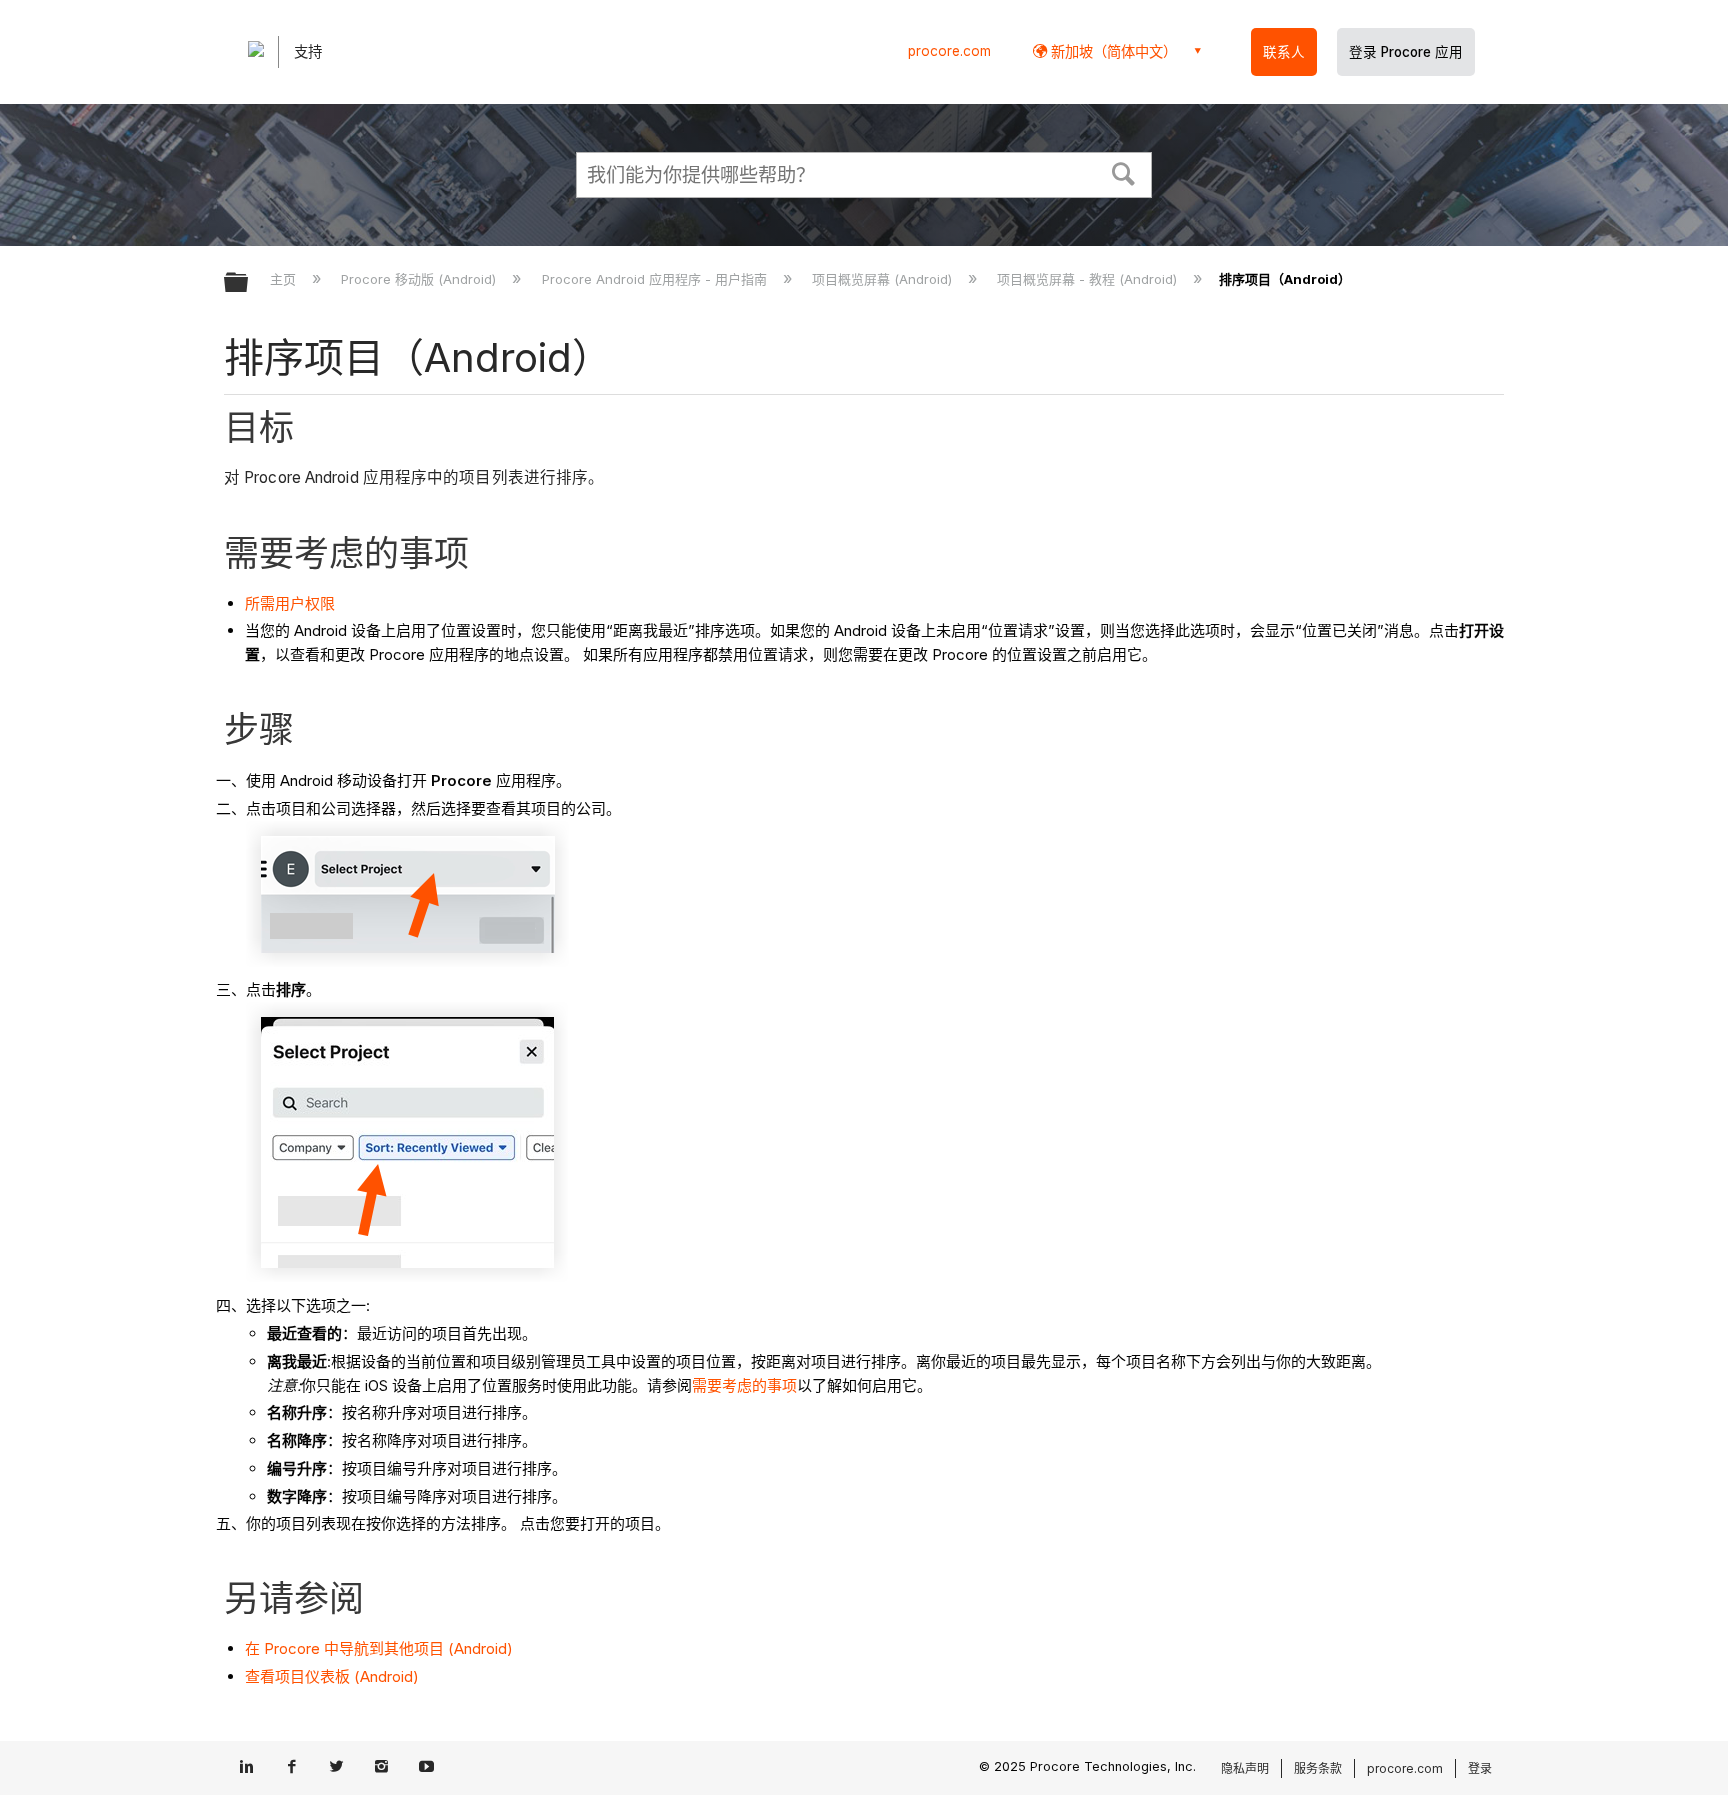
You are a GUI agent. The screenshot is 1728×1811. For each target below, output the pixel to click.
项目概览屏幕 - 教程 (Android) (1089, 279)
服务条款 (1318, 1768)
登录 (1480, 1768)
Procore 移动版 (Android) (420, 279)
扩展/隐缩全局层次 (249, 283)
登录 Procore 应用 (1406, 52)
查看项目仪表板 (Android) (332, 1676)
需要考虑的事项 (744, 1385)
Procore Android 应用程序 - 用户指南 (656, 279)
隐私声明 (1245, 1768)
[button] (1124, 172)
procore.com (949, 51)
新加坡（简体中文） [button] (1112, 51)
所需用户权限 (290, 603)
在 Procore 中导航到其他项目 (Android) (379, 1648)
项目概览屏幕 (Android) (884, 279)
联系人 (1284, 52)
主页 (285, 279)
